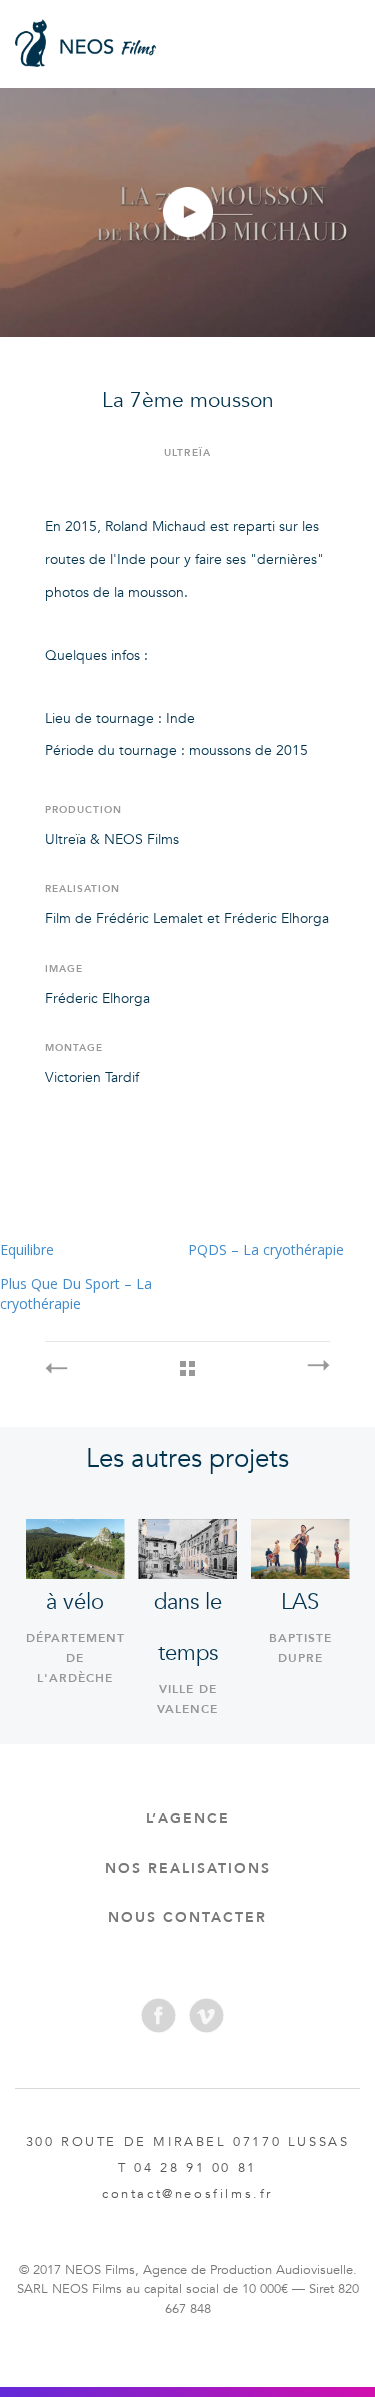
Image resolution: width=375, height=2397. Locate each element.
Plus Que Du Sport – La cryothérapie (76, 1293)
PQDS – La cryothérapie (266, 1249)
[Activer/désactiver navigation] (338, 38)
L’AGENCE (188, 1818)
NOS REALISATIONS (188, 1868)
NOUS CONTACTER (187, 1917)
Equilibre (27, 1249)
